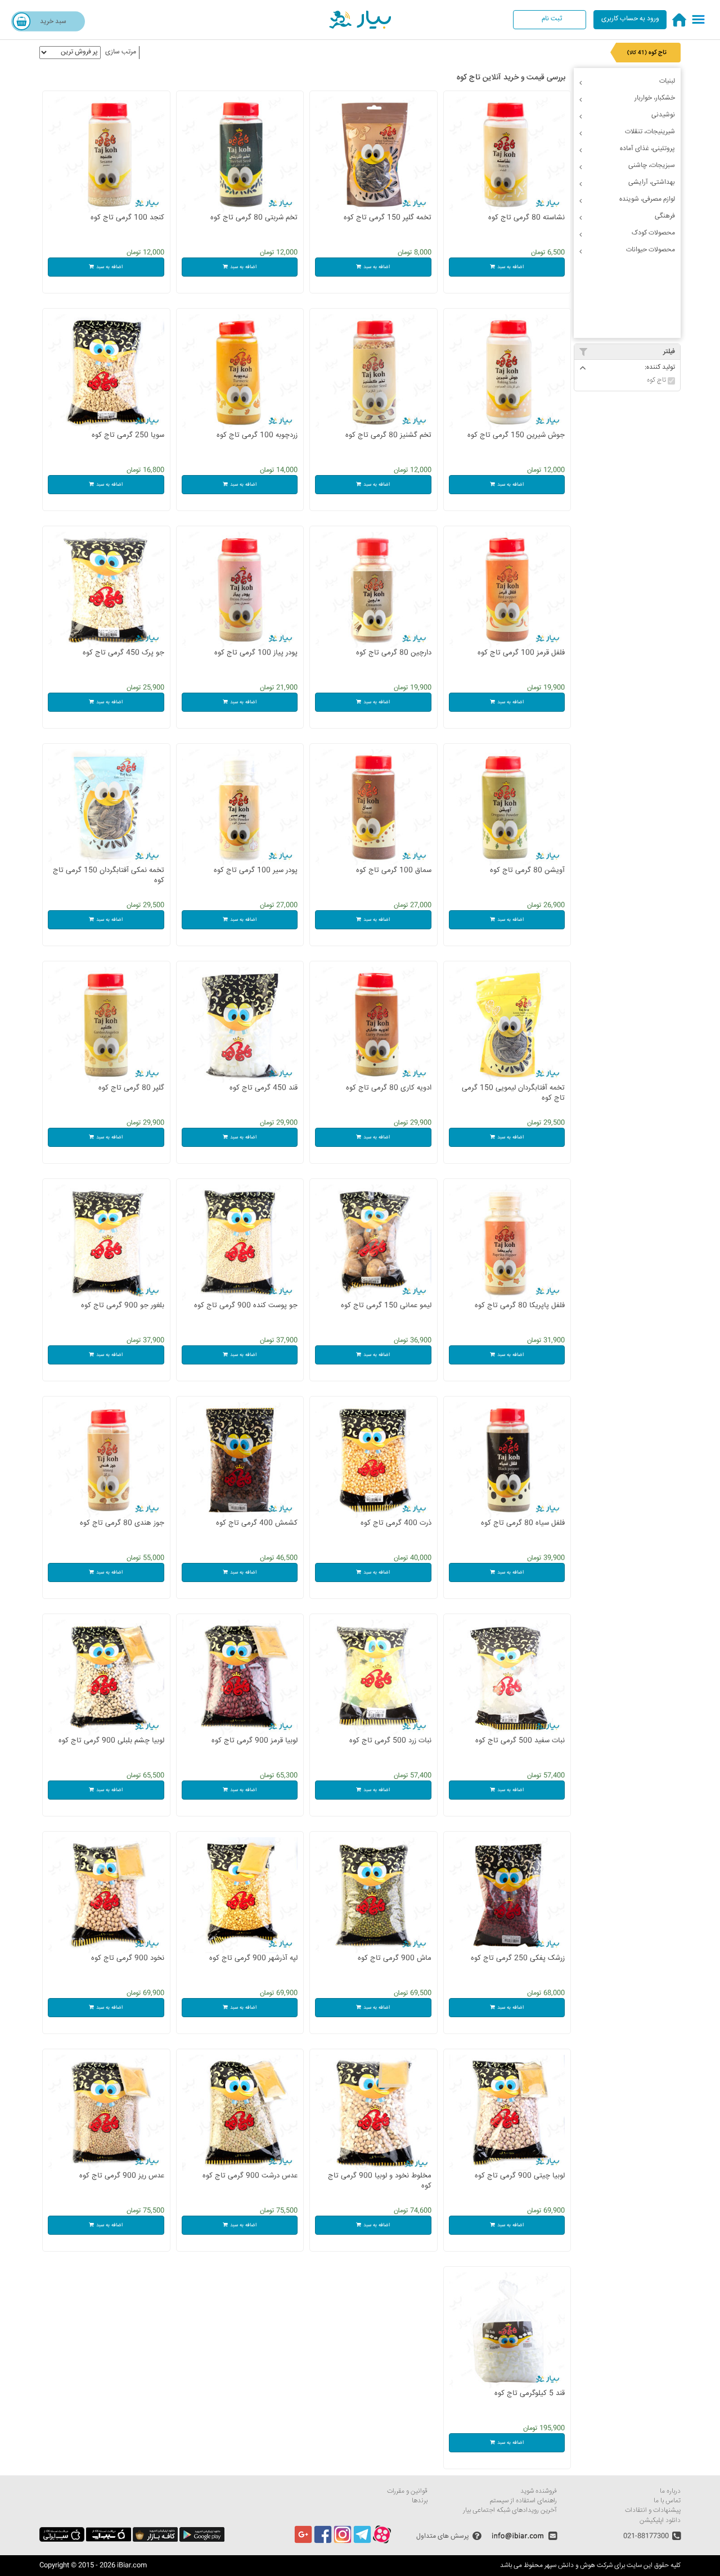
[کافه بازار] (155, 2540)
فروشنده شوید (539, 2491)
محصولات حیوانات (651, 250)
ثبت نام (552, 19)
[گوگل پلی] (202, 2540)
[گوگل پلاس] (303, 2542)
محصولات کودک (653, 233)
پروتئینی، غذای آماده (647, 149)
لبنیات (667, 81)
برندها (420, 2501)
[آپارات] (382, 2542)
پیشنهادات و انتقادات (653, 2511)
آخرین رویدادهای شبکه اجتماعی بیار (510, 2511)
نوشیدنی (663, 115)
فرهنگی (665, 216)
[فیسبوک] (323, 2542)
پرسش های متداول (443, 2536)
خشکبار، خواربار (655, 98)
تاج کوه (657, 380)
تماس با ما (667, 2501)
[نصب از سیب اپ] (109, 2540)
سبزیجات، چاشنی (652, 166)
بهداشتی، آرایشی (652, 182)
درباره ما (670, 2491)
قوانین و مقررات (407, 2491)
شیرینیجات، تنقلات (650, 132)
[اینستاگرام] (343, 2542)
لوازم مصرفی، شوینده (647, 199)
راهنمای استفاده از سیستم (523, 2501)
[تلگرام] (362, 2542)
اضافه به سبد (510, 267)
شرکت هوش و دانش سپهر (579, 2566)
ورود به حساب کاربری (630, 19)
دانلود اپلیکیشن (660, 2521)
